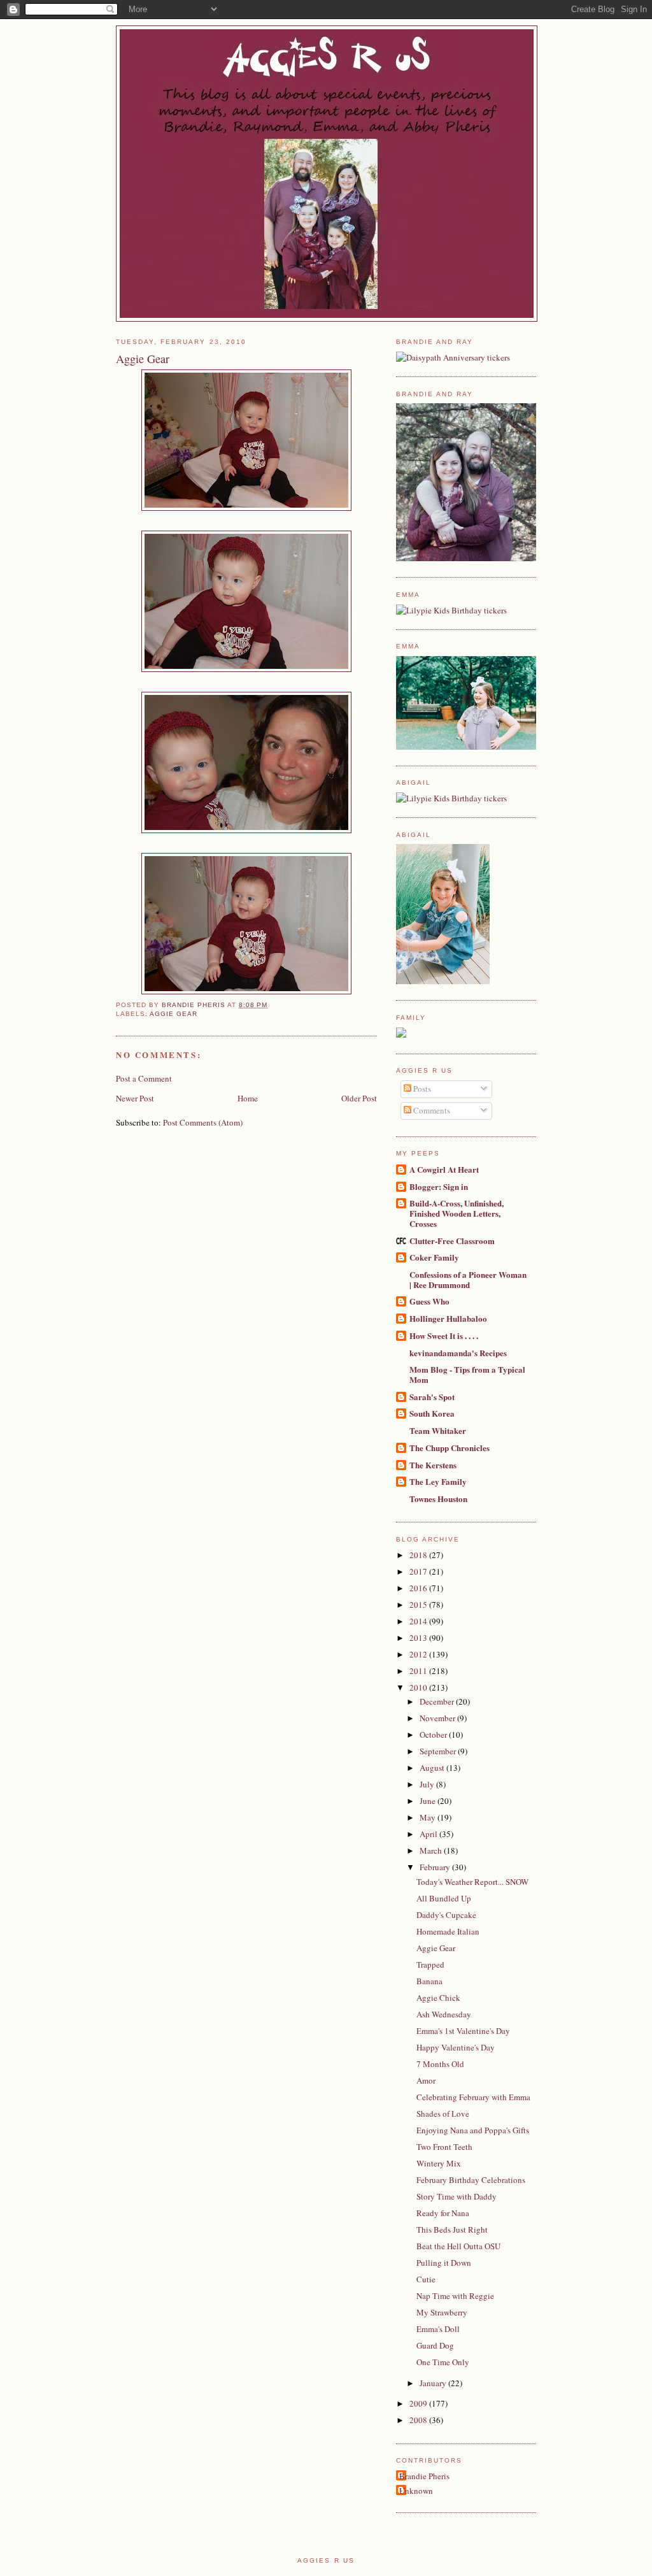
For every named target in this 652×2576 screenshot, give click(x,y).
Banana (429, 1981)
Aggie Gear (174, 1014)
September (439, 1751)
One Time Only (443, 2362)
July (428, 1784)
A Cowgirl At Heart (444, 1169)
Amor (426, 2080)
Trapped (430, 1964)
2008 (419, 2420)
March (432, 1850)
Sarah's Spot (432, 1397)
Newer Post (135, 1098)
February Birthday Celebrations (471, 2180)
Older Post (359, 1098)
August (433, 1768)
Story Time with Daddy (457, 2196)
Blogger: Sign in (439, 1186)
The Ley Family (438, 1481)
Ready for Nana (443, 2213)
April (429, 1834)
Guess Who (429, 1301)
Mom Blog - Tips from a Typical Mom (467, 1374)
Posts (421, 1089)
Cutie (426, 2279)
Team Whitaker (438, 1430)
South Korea (432, 1413)
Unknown (416, 2491)
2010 (419, 1687)
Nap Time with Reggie (455, 2296)
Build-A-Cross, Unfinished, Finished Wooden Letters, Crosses (457, 1213)
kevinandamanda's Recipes (458, 1353)
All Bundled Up (444, 1898)
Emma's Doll (438, 2329)
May (429, 1817)
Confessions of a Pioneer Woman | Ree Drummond (468, 1279)
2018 (419, 1555)
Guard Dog (435, 2345)
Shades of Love (443, 2114)
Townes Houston (438, 1499)
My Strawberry (442, 2312)
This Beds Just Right (452, 2229)
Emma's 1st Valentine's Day (463, 2031)
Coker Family (434, 1257)
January (434, 2383)
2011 (419, 1671)
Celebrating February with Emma (473, 2097)
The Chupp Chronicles (450, 1448)
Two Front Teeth (444, 2147)
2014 (419, 1621)
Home (248, 1098)
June (429, 1801)
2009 (419, 2403)
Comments (431, 1110)
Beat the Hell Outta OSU (458, 2246)
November (438, 1718)
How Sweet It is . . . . (444, 1335)
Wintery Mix (439, 2163)
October (434, 1735)
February (436, 1867)
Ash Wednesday (444, 2014)
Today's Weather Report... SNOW (472, 1882)
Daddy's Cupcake (446, 1915)
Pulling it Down (444, 2263)
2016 (419, 1588)
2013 (419, 1638)
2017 (419, 1571)
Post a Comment (144, 1078)
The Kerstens (433, 1465)
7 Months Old (440, 2064)
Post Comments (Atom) (203, 1122)
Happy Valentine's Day (456, 2047)
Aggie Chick (438, 1998)
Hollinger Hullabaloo (448, 1318)
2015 (419, 1605)
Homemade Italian (448, 1931)
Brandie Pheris (424, 2476)
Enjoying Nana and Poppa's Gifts (473, 2130)
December (438, 1701)
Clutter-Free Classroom (452, 1241)
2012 (419, 1654)
